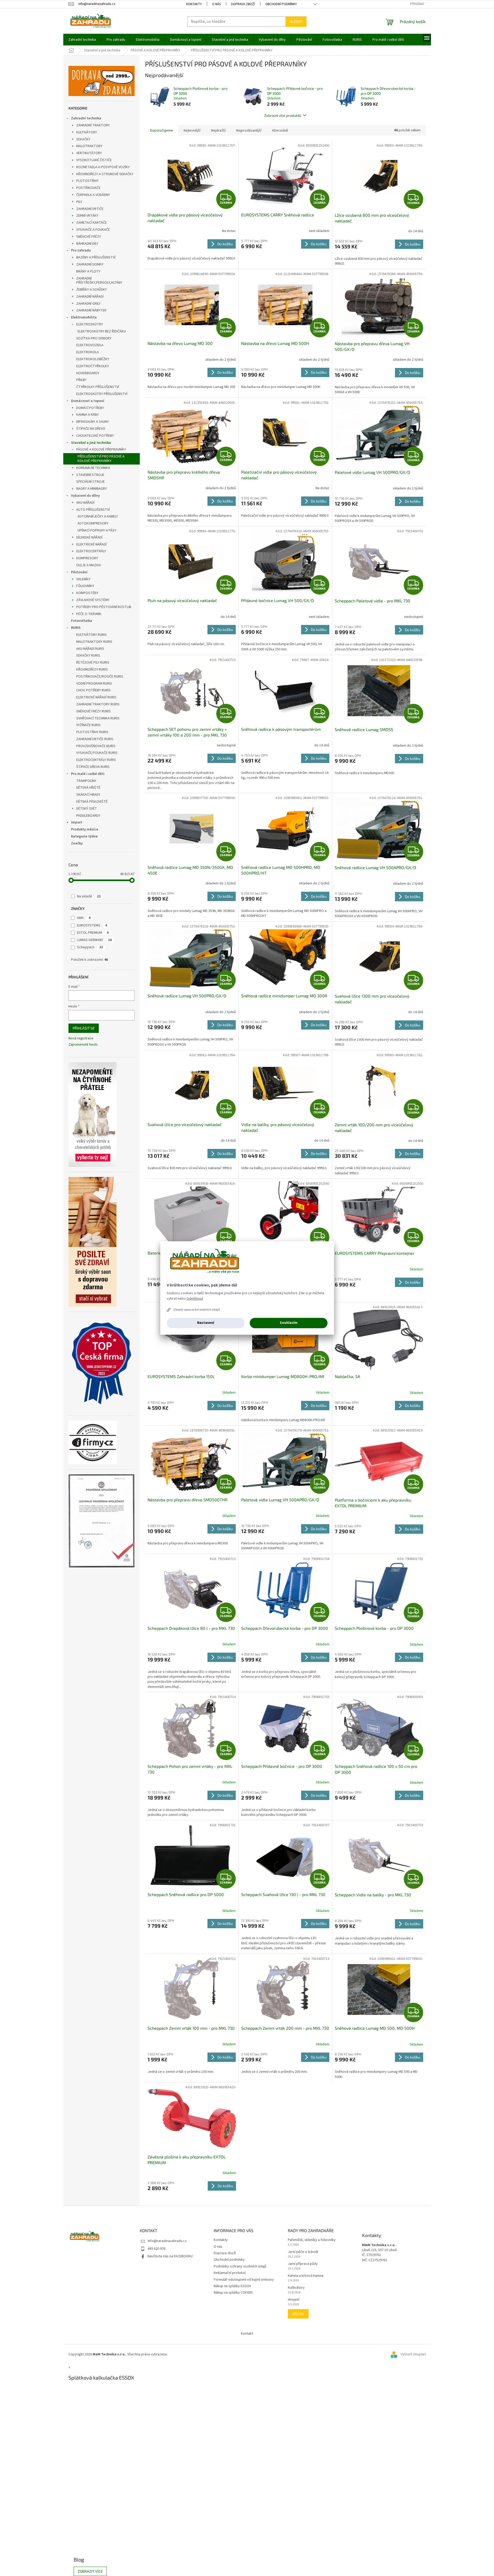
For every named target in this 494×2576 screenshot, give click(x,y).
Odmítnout (195, 1299)
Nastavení (206, 1323)
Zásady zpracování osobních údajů (197, 1310)
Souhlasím (289, 1323)
